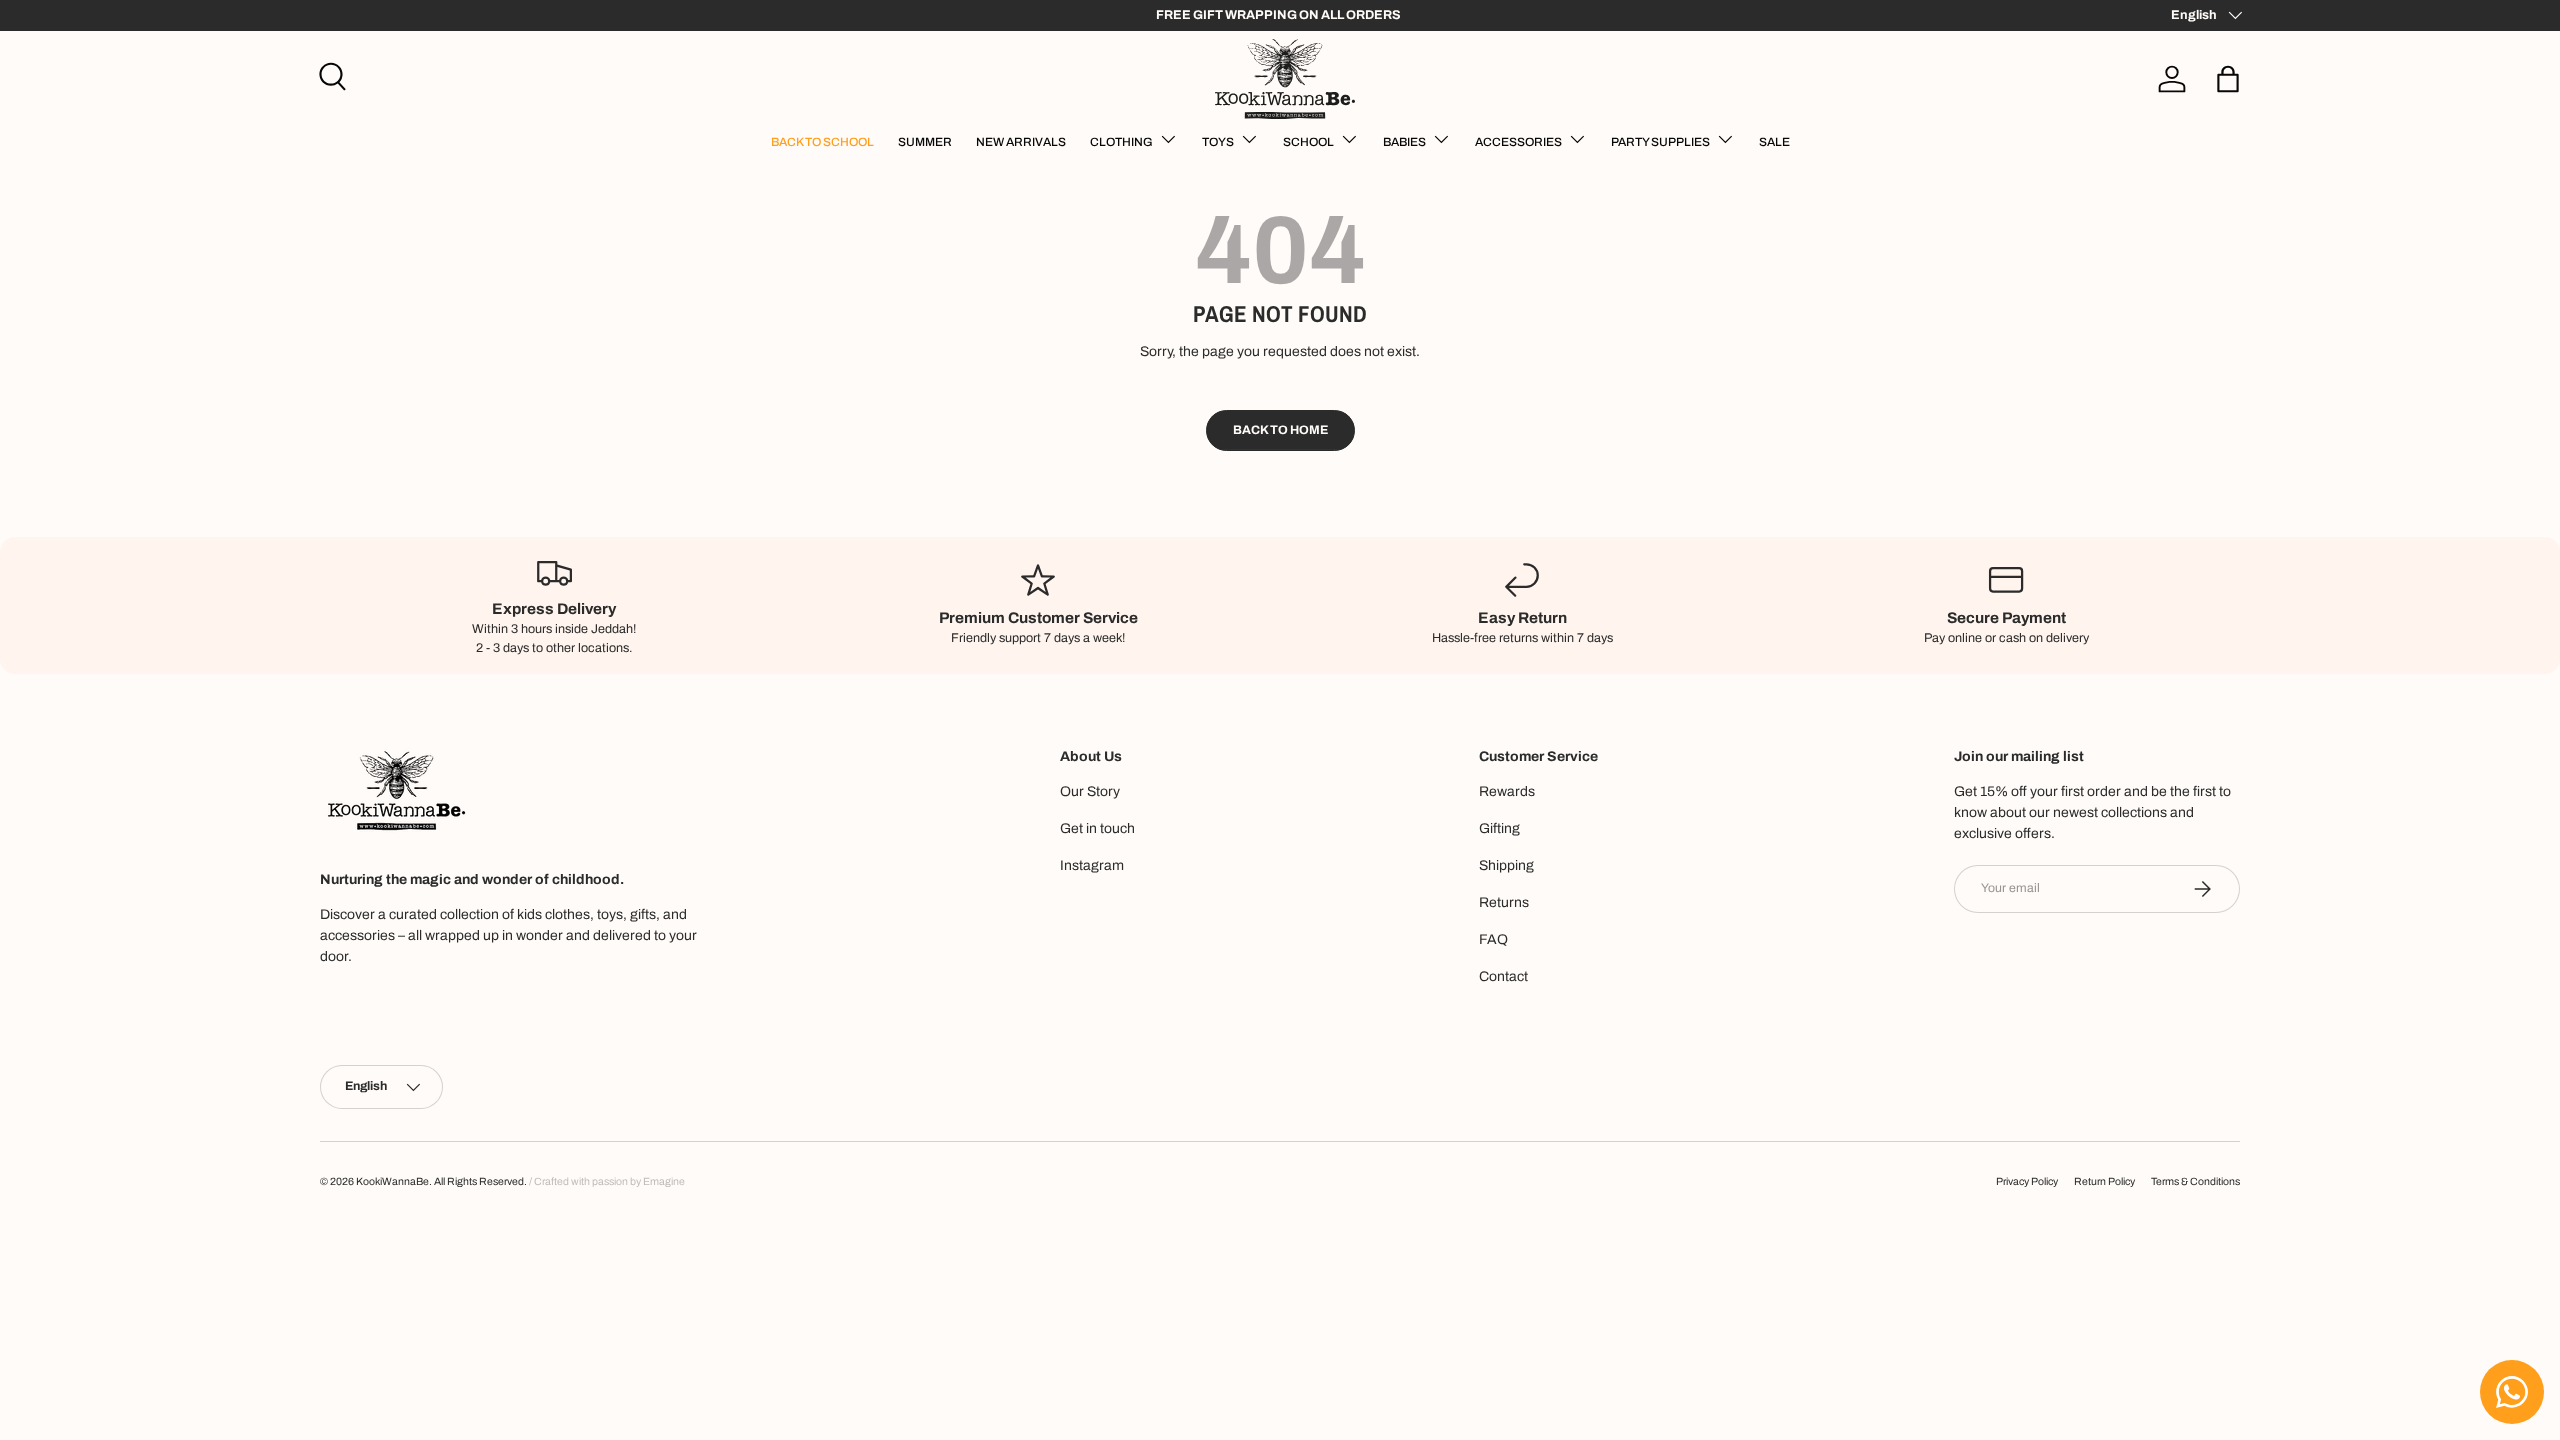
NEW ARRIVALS (1021, 142)
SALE (1774, 142)
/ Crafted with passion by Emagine (607, 1181)
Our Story (1090, 791)
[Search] (330, 74)
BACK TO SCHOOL (822, 142)
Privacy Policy (2027, 1181)
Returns (1504, 902)
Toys (1218, 142)
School (1308, 142)
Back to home (1280, 430)
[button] (2228, 79)
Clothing (1121, 142)
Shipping (1506, 865)
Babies (1404, 142)
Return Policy (2104, 1181)
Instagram (1092, 865)
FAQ (1493, 939)
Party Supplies (1660, 142)
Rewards (1507, 791)
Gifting (1499, 828)
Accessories (1518, 142)
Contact (1503, 976)
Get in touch (1097, 828)
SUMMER (925, 142)
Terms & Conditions (2195, 1181)
